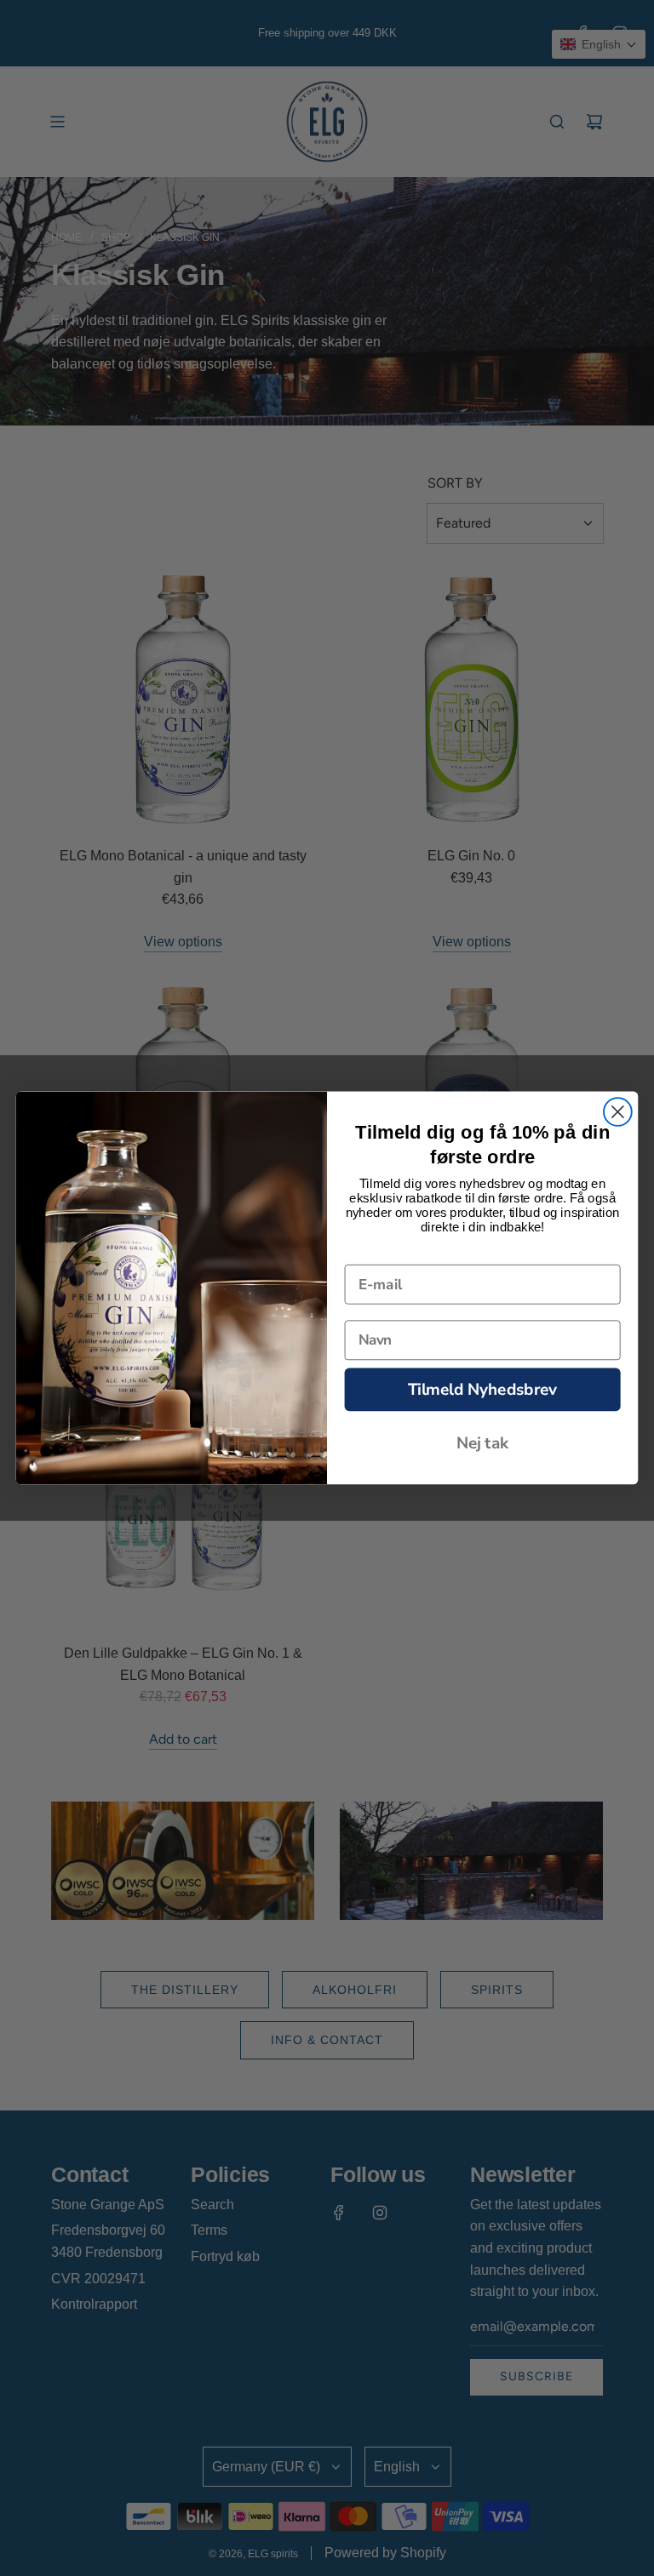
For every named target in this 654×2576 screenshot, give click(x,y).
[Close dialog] (618, 1112)
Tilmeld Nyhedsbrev (483, 1389)
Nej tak (483, 1443)
